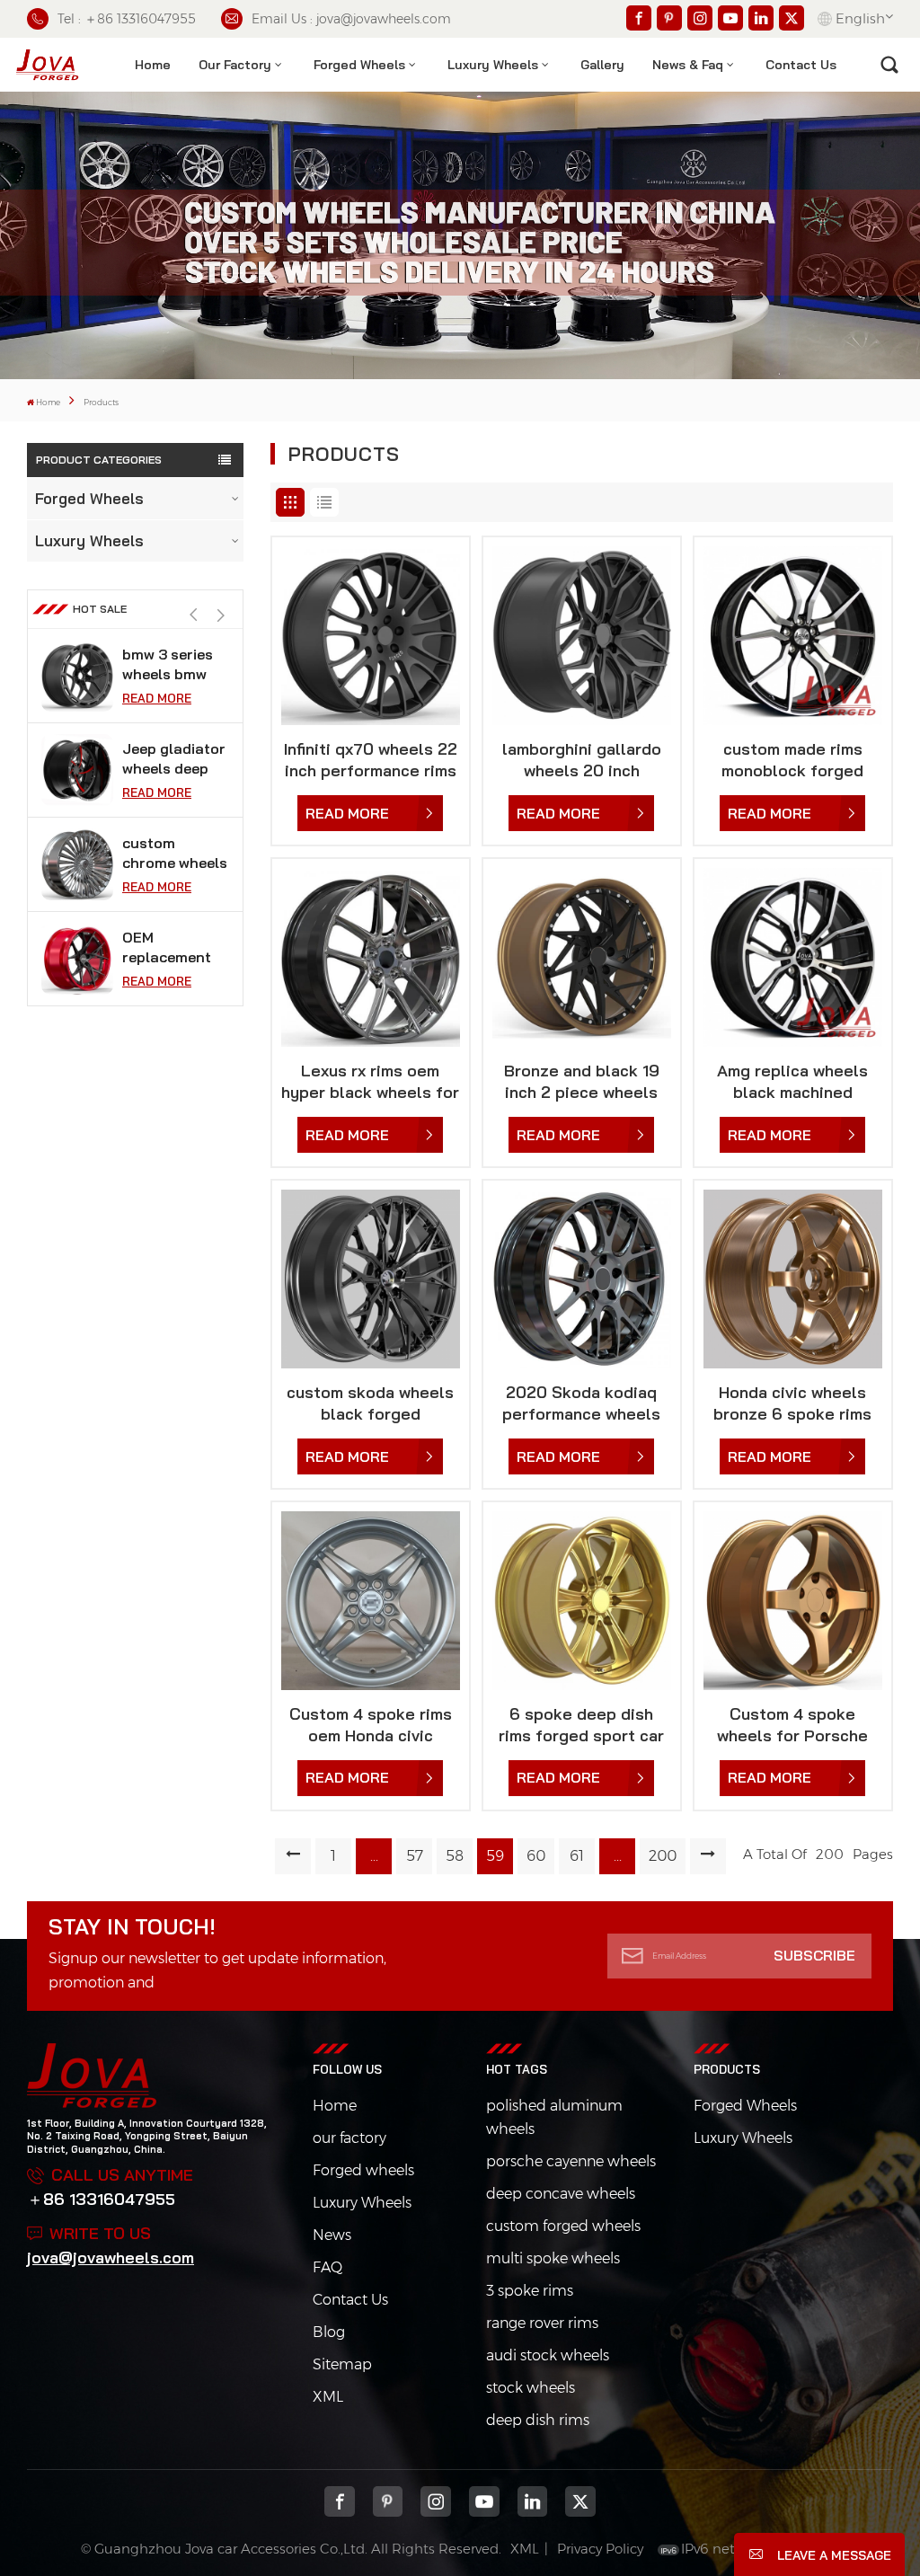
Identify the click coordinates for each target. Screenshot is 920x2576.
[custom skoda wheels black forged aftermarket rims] (371, 1279)
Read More (157, 698)
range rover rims (542, 2323)
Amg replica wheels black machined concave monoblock (792, 1082)
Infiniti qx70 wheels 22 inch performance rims (371, 760)
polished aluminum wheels (554, 2117)
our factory (349, 2138)
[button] (221, 615)
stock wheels (531, 2388)
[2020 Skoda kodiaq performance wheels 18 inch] (582, 1279)
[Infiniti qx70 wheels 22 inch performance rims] (371, 636)
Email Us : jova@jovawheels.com (351, 19)
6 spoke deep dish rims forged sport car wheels (581, 1725)
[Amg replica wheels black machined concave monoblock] (793, 957)
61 (577, 1856)
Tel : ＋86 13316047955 (127, 19)
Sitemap (342, 2364)
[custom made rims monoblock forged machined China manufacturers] (793, 636)
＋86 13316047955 (101, 2199)
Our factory (235, 65)
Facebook (340, 2501)
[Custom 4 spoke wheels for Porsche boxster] (793, 1601)
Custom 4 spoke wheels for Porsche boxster (792, 1725)
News (332, 2235)
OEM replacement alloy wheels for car (167, 947)
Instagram (436, 2501)
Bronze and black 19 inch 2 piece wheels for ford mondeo (582, 1082)
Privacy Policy (600, 2549)
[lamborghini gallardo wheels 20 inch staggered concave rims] (582, 636)
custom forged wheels (563, 2226)
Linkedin (533, 2501)
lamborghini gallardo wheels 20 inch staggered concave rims (582, 760)
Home (153, 65)
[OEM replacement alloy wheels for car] (77, 959)
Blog (329, 2332)
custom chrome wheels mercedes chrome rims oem (175, 853)
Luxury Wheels (493, 65)
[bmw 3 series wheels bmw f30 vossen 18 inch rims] (77, 676)
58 (455, 1856)
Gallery (602, 65)
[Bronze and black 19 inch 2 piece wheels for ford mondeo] (582, 957)
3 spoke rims (530, 2291)
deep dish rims (538, 2420)
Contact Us (350, 2300)
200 (663, 1856)
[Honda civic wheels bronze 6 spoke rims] (793, 1279)
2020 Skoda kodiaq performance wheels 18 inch (581, 1403)
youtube (484, 2501)
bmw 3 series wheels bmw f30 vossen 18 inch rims (171, 664)
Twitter (580, 2501)
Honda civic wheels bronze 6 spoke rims (792, 1403)
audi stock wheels (548, 2355)
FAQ (327, 2267)
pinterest (388, 2501)
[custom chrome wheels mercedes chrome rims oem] (77, 864)
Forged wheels (363, 2170)
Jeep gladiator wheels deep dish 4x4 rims (174, 759)
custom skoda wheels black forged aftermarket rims (370, 1403)
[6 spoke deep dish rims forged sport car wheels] (582, 1601)
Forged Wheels (359, 65)
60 (536, 1856)
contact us (801, 65)
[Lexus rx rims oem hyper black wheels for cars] (371, 957)
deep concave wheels (561, 2194)
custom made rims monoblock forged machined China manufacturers (792, 760)
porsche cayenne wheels (571, 2161)
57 (415, 1856)
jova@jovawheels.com (111, 2257)
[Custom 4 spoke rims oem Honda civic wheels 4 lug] (371, 1601)
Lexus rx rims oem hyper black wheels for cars (370, 1082)
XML (328, 2397)
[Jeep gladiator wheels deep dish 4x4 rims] (77, 770)
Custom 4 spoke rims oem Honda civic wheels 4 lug (371, 1725)
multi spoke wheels (553, 2258)
